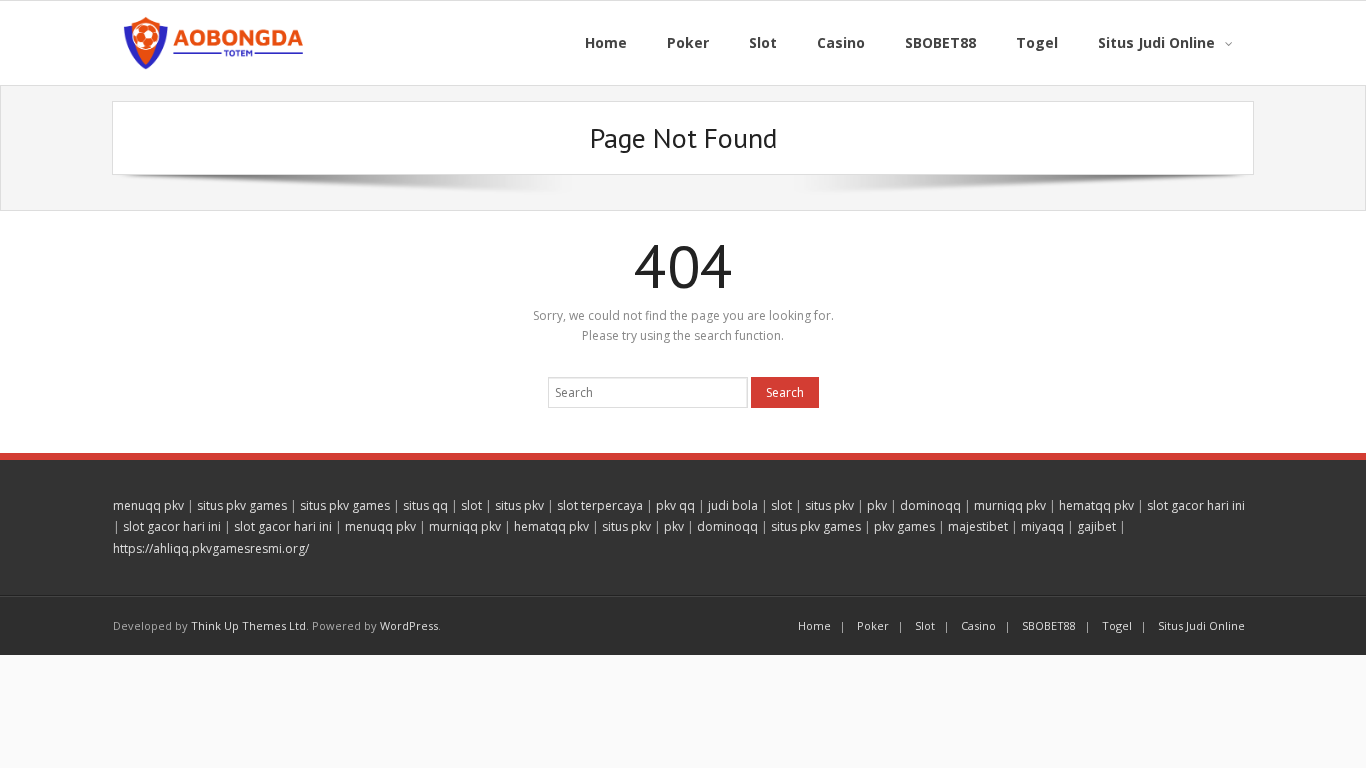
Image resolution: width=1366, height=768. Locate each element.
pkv (877, 505)
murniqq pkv (1010, 505)
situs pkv (519, 505)
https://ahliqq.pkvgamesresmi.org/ (211, 548)
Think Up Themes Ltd (248, 625)
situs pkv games (242, 505)
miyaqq (1042, 526)
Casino (978, 625)
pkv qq (675, 505)
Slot (925, 625)
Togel (1117, 625)
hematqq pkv (1096, 505)
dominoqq (930, 505)
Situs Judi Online (1201, 625)
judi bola (733, 505)
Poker (873, 625)
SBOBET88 (1049, 625)
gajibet (1096, 526)
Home (814, 625)
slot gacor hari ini (1196, 505)
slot (471, 505)
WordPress (409, 625)
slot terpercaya (600, 505)
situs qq (425, 505)
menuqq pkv (148, 505)
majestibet (978, 526)
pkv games (904, 526)
